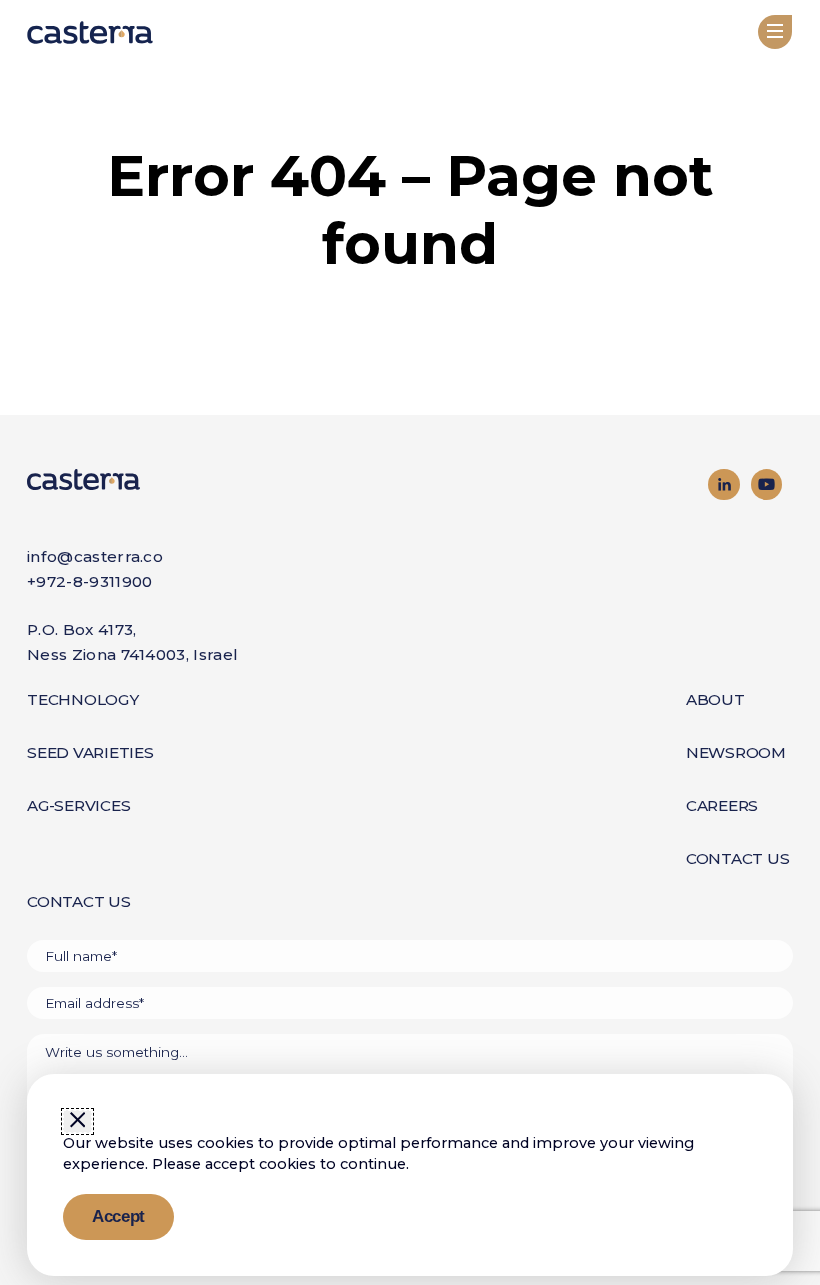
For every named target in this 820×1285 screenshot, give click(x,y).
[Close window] (77, 1121)
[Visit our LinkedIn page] (724, 485)
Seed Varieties (90, 752)
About (715, 699)
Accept (118, 1216)
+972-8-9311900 (89, 581)
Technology (83, 699)
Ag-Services (78, 805)
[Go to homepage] (218, 479)
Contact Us (738, 858)
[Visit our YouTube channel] (767, 485)
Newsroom (736, 752)
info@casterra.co (95, 556)
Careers (722, 805)
